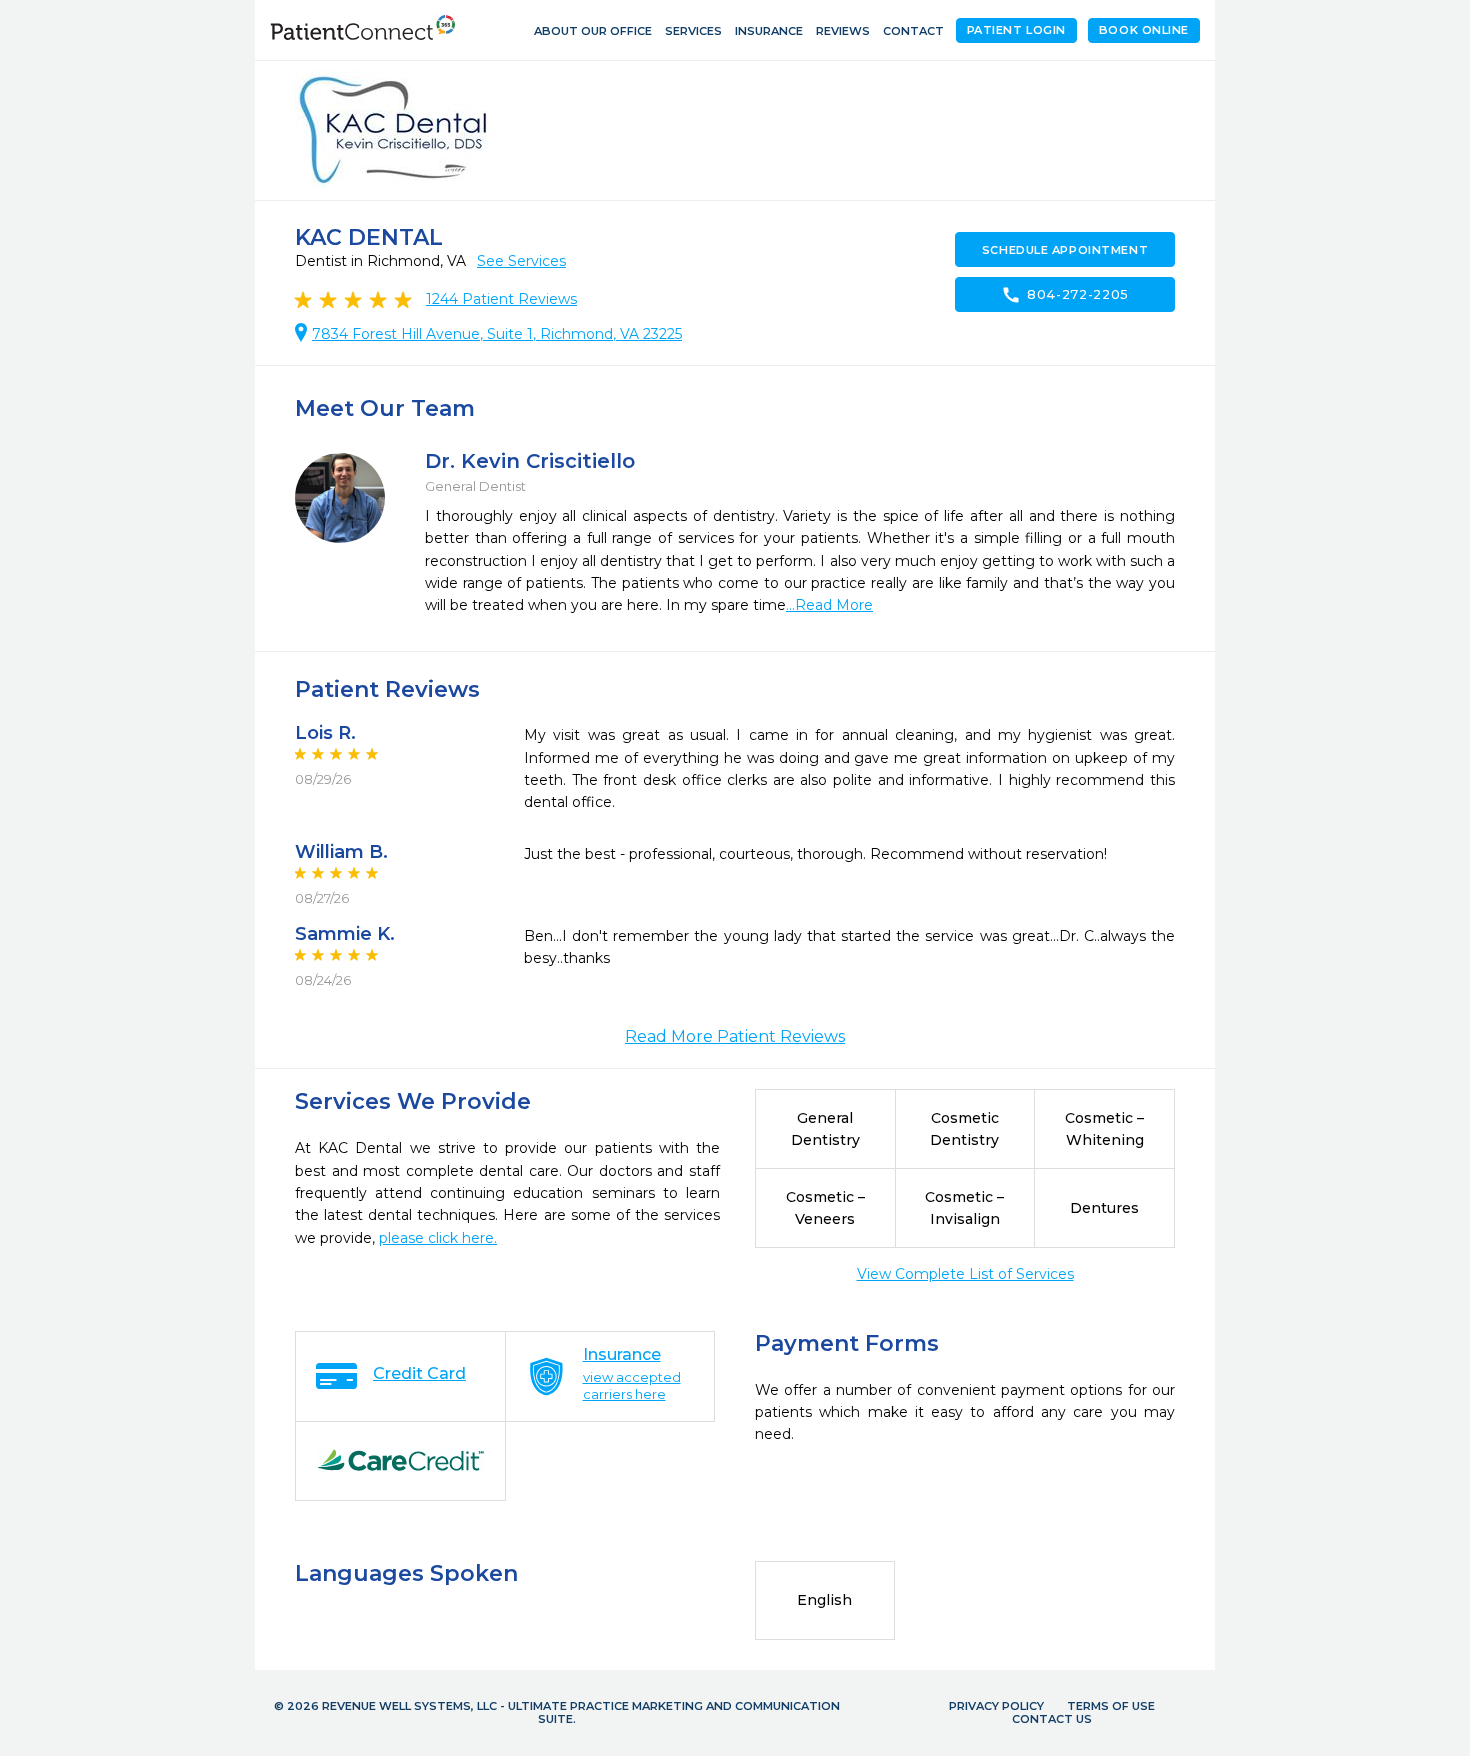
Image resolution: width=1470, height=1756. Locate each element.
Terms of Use (1111, 1706)
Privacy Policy (996, 1706)
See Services (521, 261)
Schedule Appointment (1065, 250)
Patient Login (1016, 30)
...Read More (829, 605)
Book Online (1144, 30)
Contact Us (1052, 1719)
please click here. (438, 1238)
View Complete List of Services (965, 1274)
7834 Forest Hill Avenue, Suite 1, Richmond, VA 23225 (497, 334)
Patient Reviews (501, 299)
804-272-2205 (1065, 295)
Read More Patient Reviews (735, 1036)
